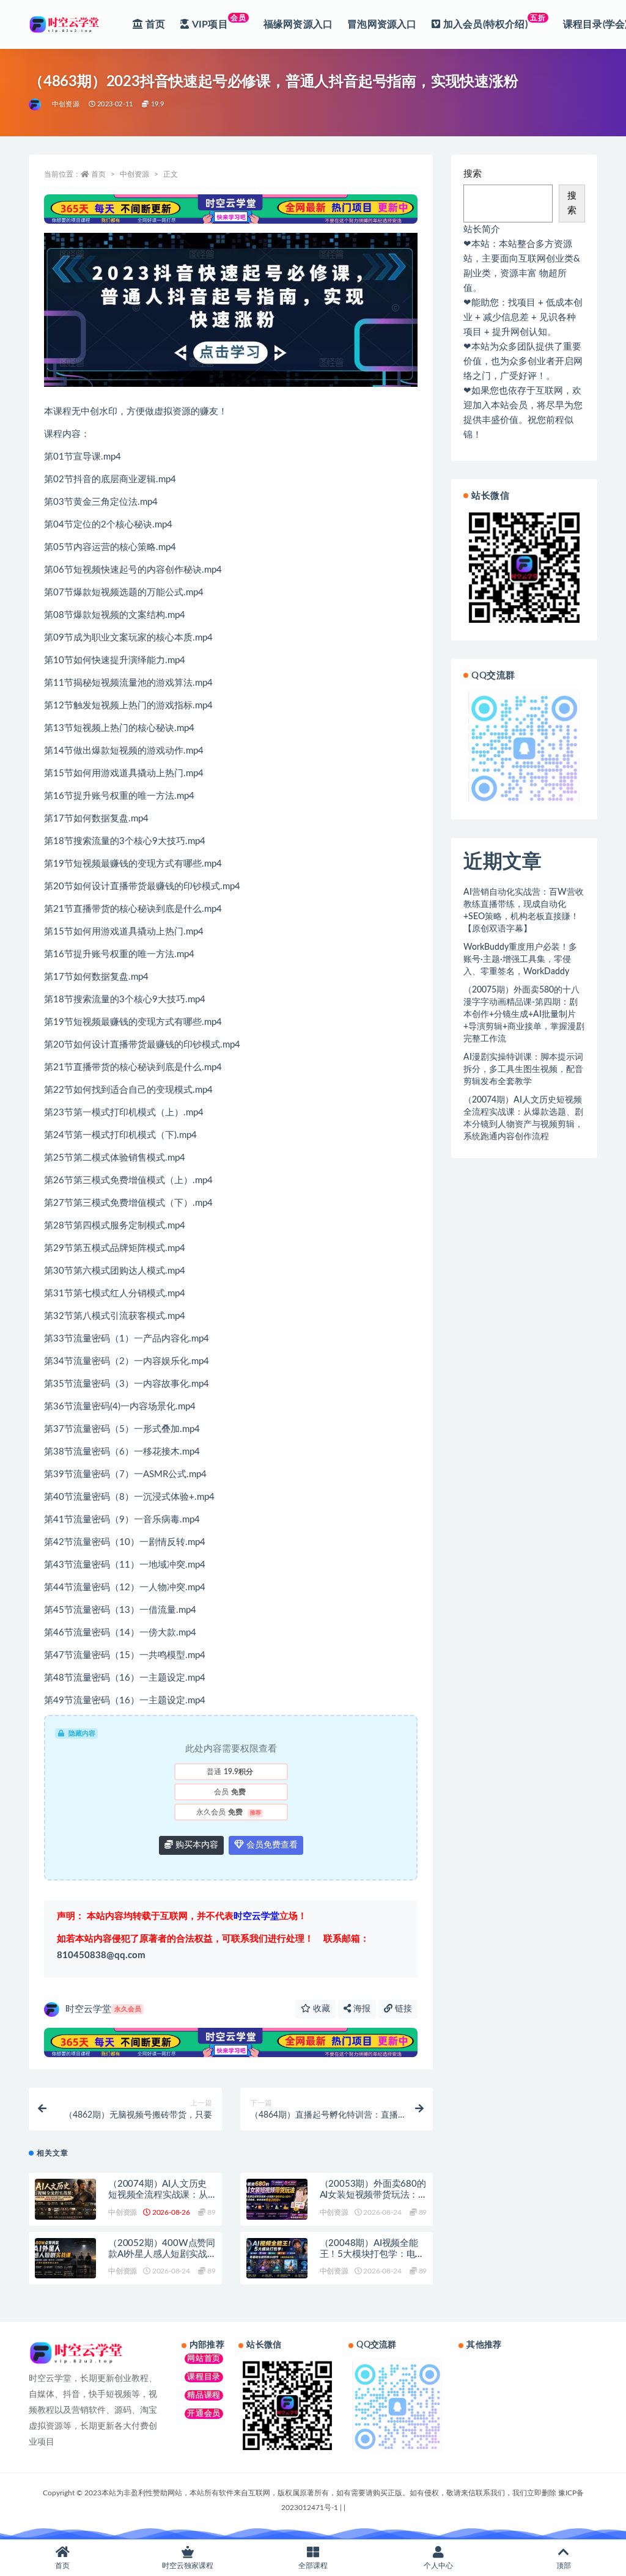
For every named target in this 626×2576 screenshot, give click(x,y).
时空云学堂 (103, 2009)
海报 (361, 2009)
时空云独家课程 (188, 2566)
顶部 (564, 2566)
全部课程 (313, 2566)
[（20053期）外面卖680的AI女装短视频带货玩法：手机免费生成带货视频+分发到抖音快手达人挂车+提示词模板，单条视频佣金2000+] (277, 2199)
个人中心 (438, 2566)
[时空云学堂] (36, 105)
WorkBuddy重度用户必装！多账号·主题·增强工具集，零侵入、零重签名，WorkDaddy (520, 960)
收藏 (320, 2009)
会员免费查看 (271, 1845)
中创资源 (66, 104)
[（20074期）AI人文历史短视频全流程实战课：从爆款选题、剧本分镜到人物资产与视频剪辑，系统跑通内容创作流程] (65, 2199)
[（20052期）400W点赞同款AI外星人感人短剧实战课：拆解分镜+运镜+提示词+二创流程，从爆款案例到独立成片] (65, 2259)
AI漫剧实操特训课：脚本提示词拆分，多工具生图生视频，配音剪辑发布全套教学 (523, 1070)
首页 (98, 174)
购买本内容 (196, 1845)
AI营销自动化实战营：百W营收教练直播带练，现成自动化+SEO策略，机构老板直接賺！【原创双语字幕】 (524, 911)
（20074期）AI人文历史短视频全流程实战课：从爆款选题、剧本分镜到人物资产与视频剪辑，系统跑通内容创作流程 (523, 1118)
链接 (402, 2009)
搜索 (473, 174)
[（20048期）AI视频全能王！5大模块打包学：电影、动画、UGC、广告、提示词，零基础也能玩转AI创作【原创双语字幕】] (277, 2259)
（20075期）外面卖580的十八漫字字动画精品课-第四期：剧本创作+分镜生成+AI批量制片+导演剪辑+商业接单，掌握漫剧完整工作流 (524, 1015)
